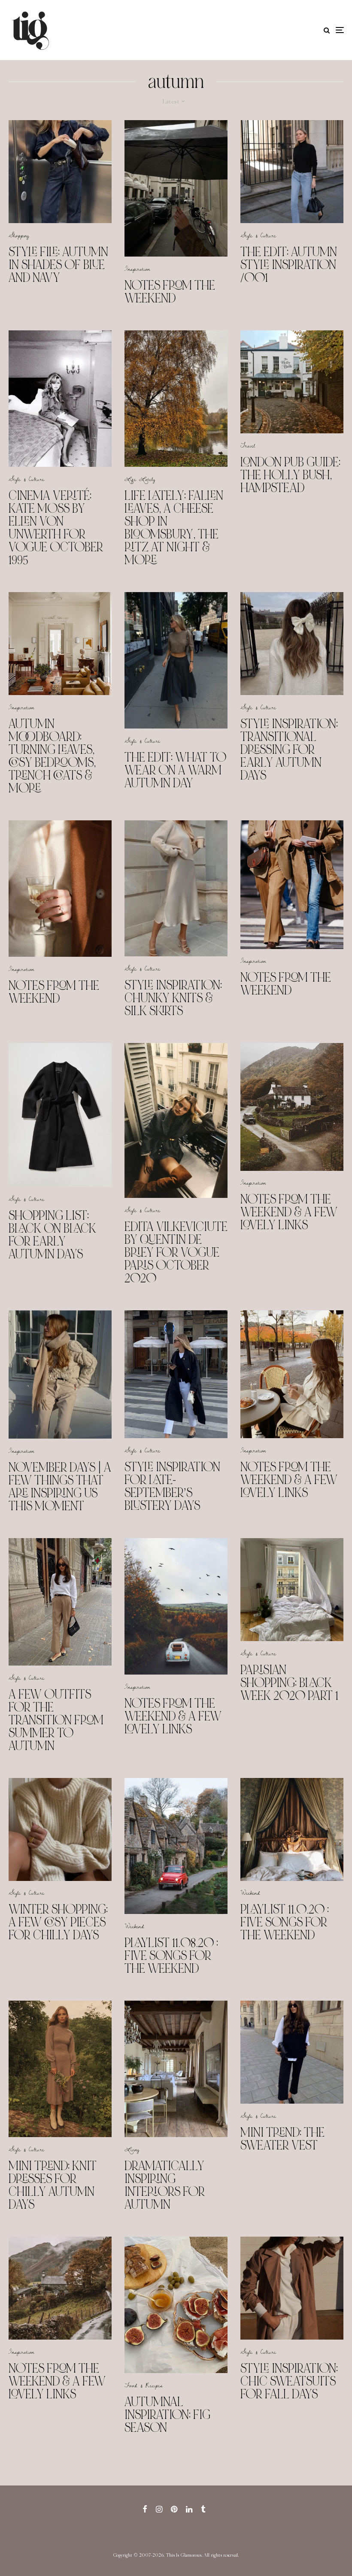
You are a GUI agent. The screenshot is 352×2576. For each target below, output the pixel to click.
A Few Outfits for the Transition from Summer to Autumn (56, 1720)
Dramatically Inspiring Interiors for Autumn (165, 2185)
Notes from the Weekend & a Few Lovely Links (289, 1212)
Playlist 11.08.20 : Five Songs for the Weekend (171, 1956)
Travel (248, 445)
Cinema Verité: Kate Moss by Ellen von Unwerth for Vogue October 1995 (56, 528)
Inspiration (137, 269)
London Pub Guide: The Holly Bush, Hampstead (290, 475)
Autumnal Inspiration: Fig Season (167, 2415)
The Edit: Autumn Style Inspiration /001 (289, 265)
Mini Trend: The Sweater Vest (282, 2139)
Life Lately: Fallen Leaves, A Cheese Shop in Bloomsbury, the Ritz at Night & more (174, 528)
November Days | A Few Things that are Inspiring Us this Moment (60, 1487)
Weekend (134, 1926)
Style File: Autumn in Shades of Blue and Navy (58, 265)
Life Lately (140, 479)
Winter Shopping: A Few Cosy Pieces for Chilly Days (58, 1922)
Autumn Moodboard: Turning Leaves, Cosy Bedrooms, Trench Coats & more (52, 756)
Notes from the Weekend (170, 292)
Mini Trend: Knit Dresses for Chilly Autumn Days (53, 2185)
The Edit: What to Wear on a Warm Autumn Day (175, 770)
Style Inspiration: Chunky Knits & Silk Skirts (173, 998)
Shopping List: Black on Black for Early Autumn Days (52, 1235)
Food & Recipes (144, 2385)
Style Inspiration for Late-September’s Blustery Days (172, 1486)
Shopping (19, 235)
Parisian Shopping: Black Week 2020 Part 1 (289, 1683)
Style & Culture (258, 235)
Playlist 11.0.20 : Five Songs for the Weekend (285, 1922)
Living (132, 2149)
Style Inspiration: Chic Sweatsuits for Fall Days (289, 2381)
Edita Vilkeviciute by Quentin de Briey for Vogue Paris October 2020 (176, 1252)
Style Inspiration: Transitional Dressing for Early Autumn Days (289, 750)
